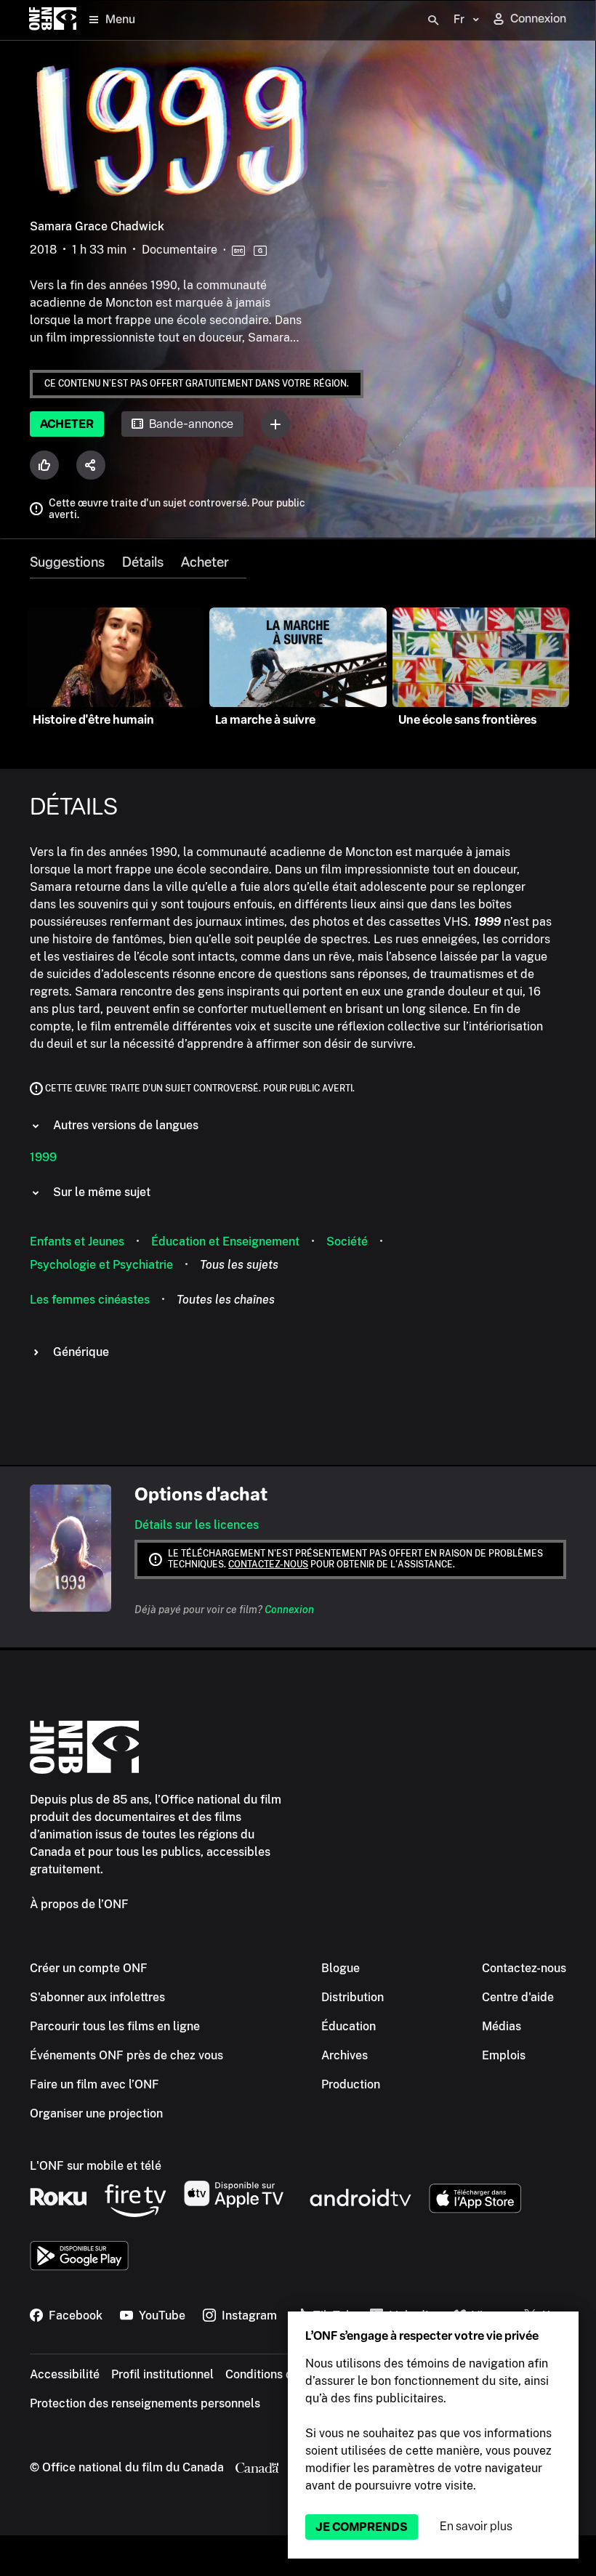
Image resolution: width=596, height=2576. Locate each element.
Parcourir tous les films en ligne (115, 2026)
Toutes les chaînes (226, 1300)
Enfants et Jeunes (77, 1241)
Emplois (504, 2055)
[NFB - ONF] (53, 20)
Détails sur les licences (197, 1525)
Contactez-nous (268, 1564)
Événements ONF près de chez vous (126, 2055)
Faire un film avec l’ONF (94, 2084)
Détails (143, 562)
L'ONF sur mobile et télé (96, 2166)
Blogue (341, 1968)
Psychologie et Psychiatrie (101, 1265)
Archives (345, 2055)
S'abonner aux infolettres (97, 1997)
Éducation (349, 2026)
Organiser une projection (96, 2113)
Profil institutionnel (162, 2374)
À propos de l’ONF (79, 1904)
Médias (502, 2026)
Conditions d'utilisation (287, 2374)
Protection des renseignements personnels (145, 2403)
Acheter (67, 424)
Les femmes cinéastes (90, 1300)
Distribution (353, 1997)
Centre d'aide (518, 1997)
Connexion (289, 1610)
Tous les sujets (239, 1265)
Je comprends (362, 2527)
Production (351, 2084)
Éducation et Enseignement (225, 1241)
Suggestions (67, 562)
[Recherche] (433, 20)
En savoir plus (476, 2526)
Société (347, 1241)
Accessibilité (65, 2374)
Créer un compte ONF (89, 1968)
